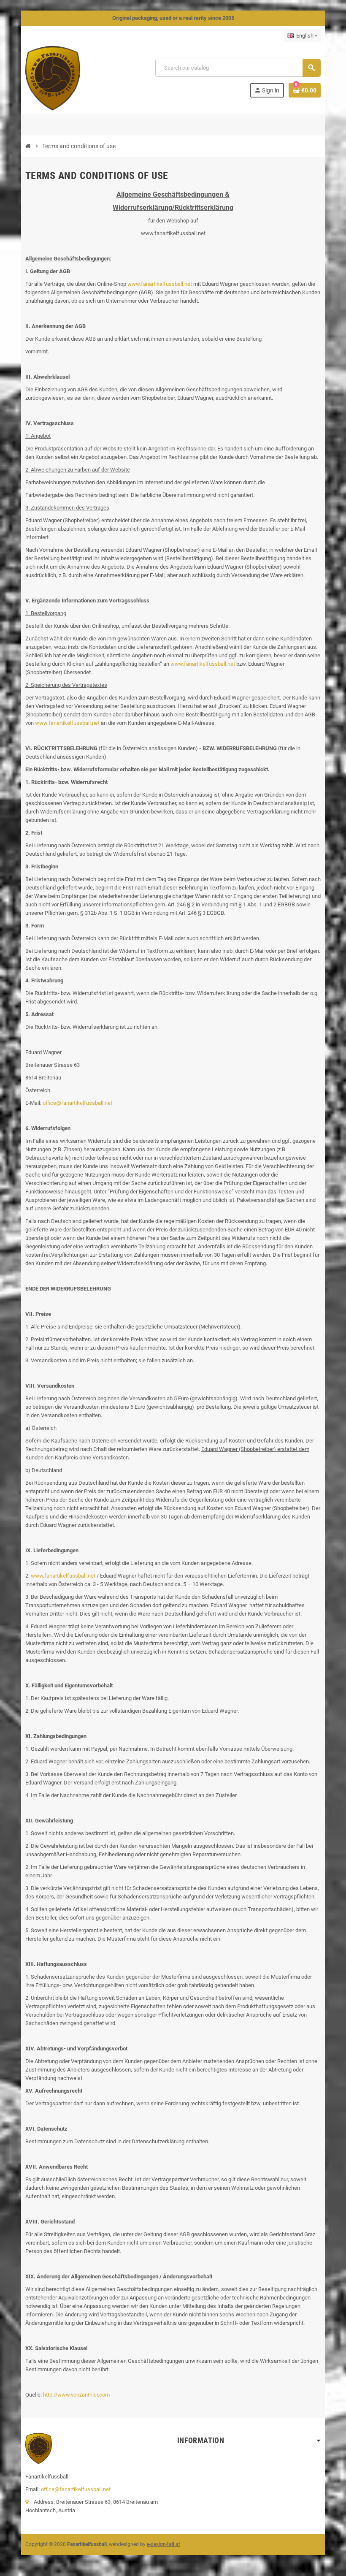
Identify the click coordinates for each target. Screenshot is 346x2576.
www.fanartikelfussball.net (160, 284)
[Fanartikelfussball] (53, 78)
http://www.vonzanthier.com (76, 2395)
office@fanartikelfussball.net (77, 1103)
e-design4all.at (164, 2544)
